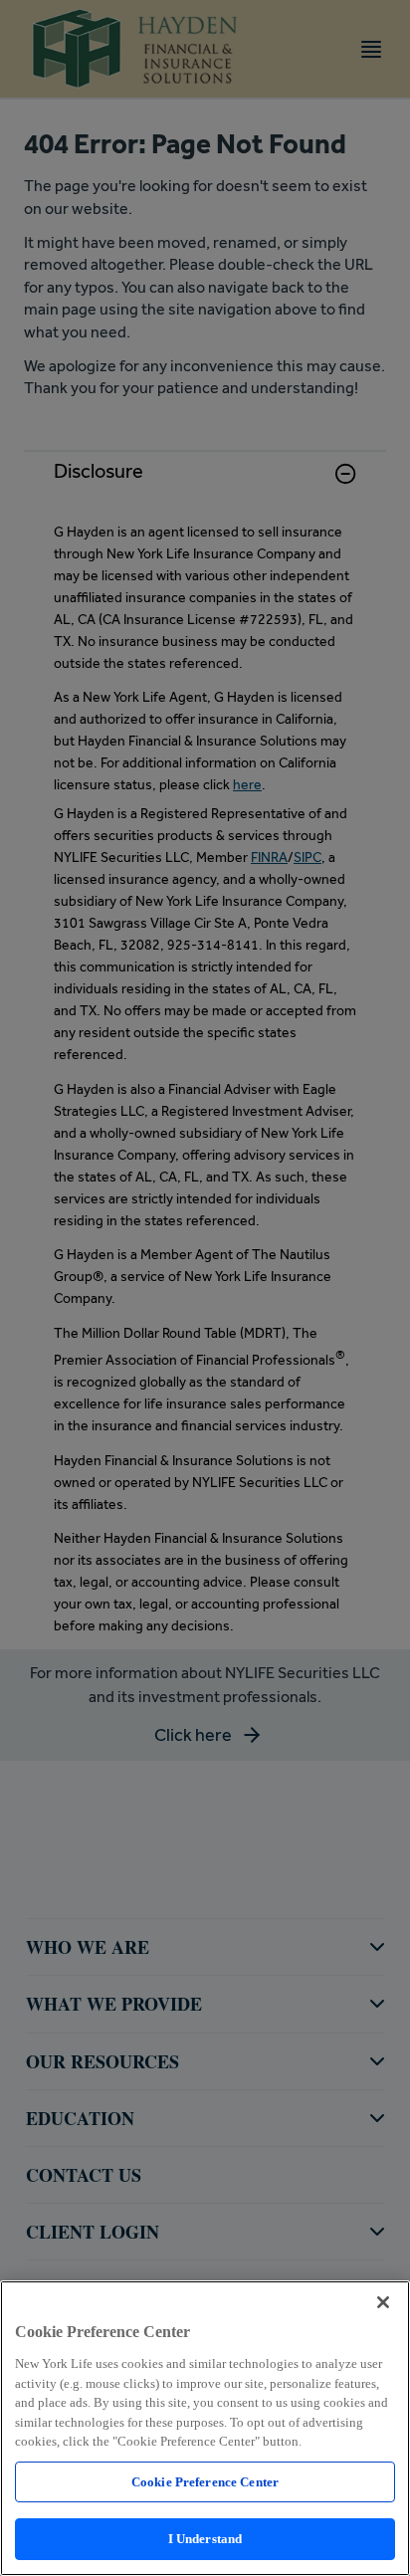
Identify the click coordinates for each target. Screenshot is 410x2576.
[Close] (383, 2302)
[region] (205, 2428)
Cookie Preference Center (205, 2482)
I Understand (205, 2539)
